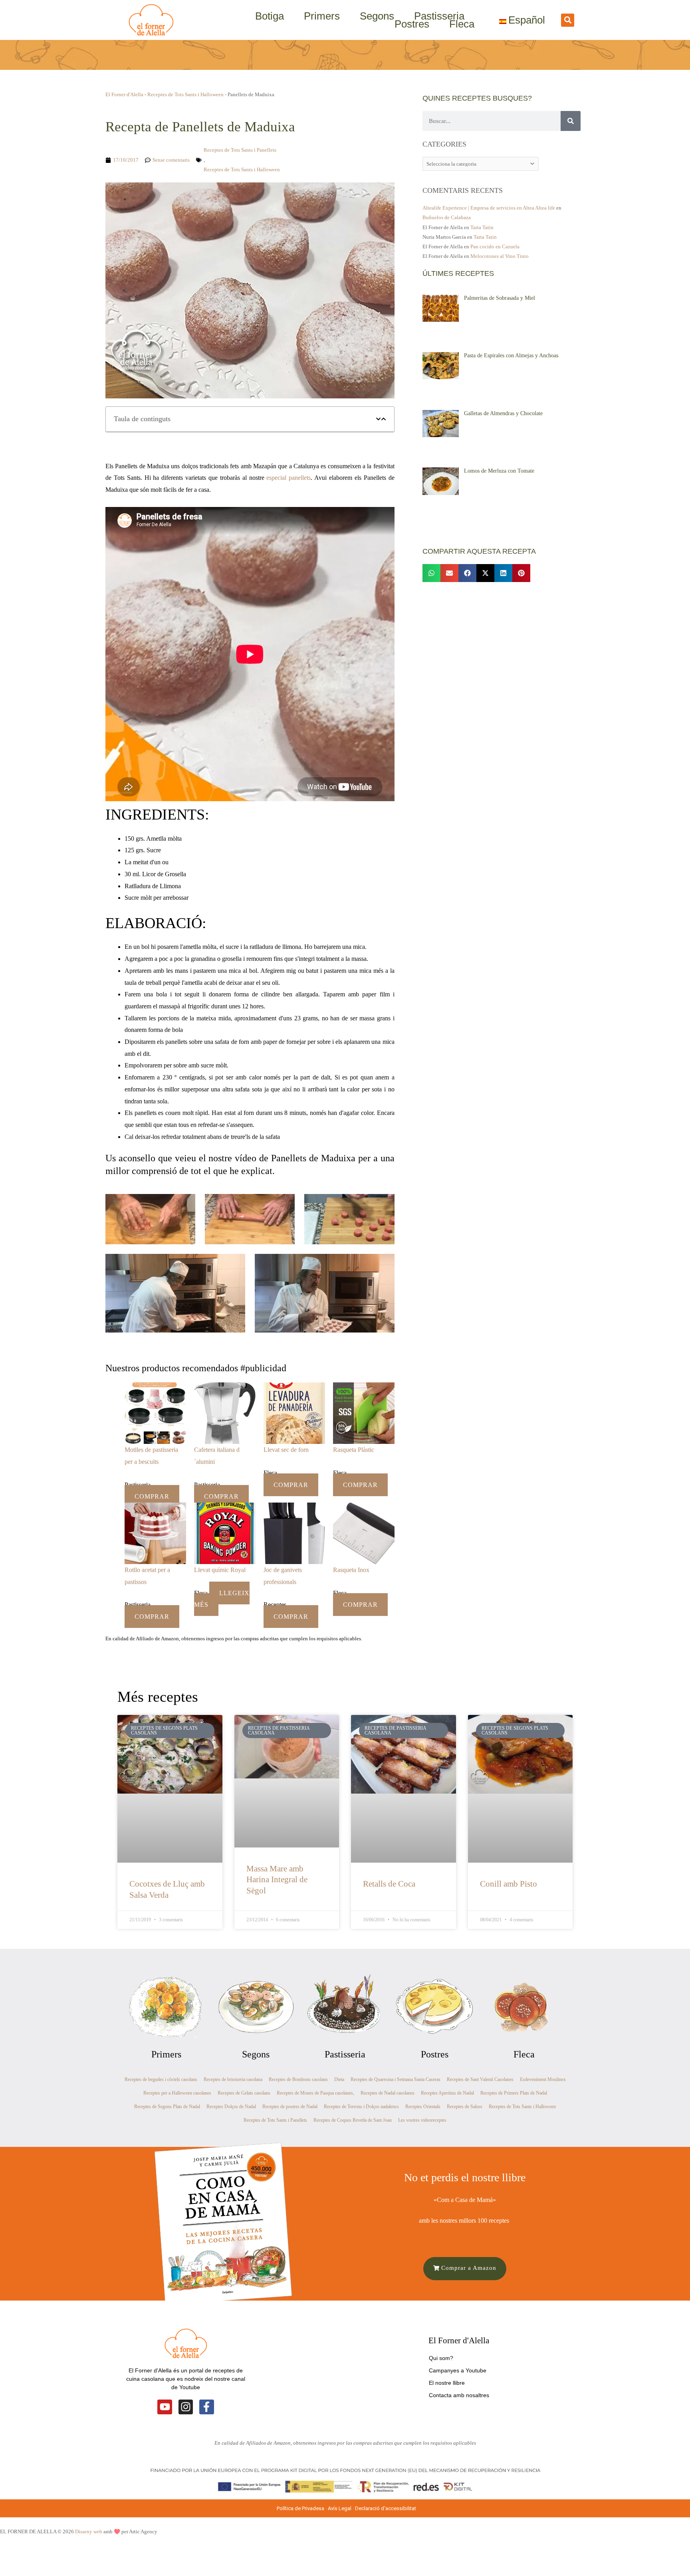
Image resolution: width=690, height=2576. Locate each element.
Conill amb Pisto (509, 1884)
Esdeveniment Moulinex (543, 2079)
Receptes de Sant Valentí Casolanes (480, 2079)
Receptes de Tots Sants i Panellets (240, 150)
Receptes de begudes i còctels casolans (161, 2079)
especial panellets (288, 478)
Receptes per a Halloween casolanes (177, 2093)
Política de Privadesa (300, 2508)
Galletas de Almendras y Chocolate (503, 413)
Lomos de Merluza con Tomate (499, 471)
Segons (377, 16)
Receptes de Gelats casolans (244, 2093)
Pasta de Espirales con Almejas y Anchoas (511, 355)
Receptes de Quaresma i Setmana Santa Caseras (396, 2079)
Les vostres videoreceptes (422, 2120)
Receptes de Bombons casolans (298, 2079)
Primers (322, 16)
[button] (568, 20)
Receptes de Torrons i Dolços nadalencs (361, 2107)
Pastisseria (439, 16)
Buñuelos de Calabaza (447, 217)
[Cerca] (571, 121)
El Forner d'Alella (124, 94)
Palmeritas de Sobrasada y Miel (500, 298)
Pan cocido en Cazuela (495, 247)
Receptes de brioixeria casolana (233, 2079)
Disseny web (89, 2531)
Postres (412, 24)
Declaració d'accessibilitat (386, 2508)
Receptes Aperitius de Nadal (447, 2093)
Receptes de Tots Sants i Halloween (185, 94)
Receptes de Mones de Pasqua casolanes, (315, 2093)
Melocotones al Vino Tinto (500, 256)
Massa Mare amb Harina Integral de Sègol (277, 1880)
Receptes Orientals (423, 2107)
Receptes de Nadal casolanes (388, 2093)
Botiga (270, 16)
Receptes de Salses (465, 2107)
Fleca (462, 24)
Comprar (152, 1496)
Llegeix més (222, 1599)
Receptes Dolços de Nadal (231, 2107)
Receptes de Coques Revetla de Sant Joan (353, 2120)
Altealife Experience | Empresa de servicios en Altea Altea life (489, 208)
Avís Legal (340, 2508)
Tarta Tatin (482, 227)
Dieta (339, 2079)
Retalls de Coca (389, 1884)
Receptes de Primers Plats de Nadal (514, 2093)
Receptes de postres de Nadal (290, 2107)
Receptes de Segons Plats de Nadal (167, 2107)
